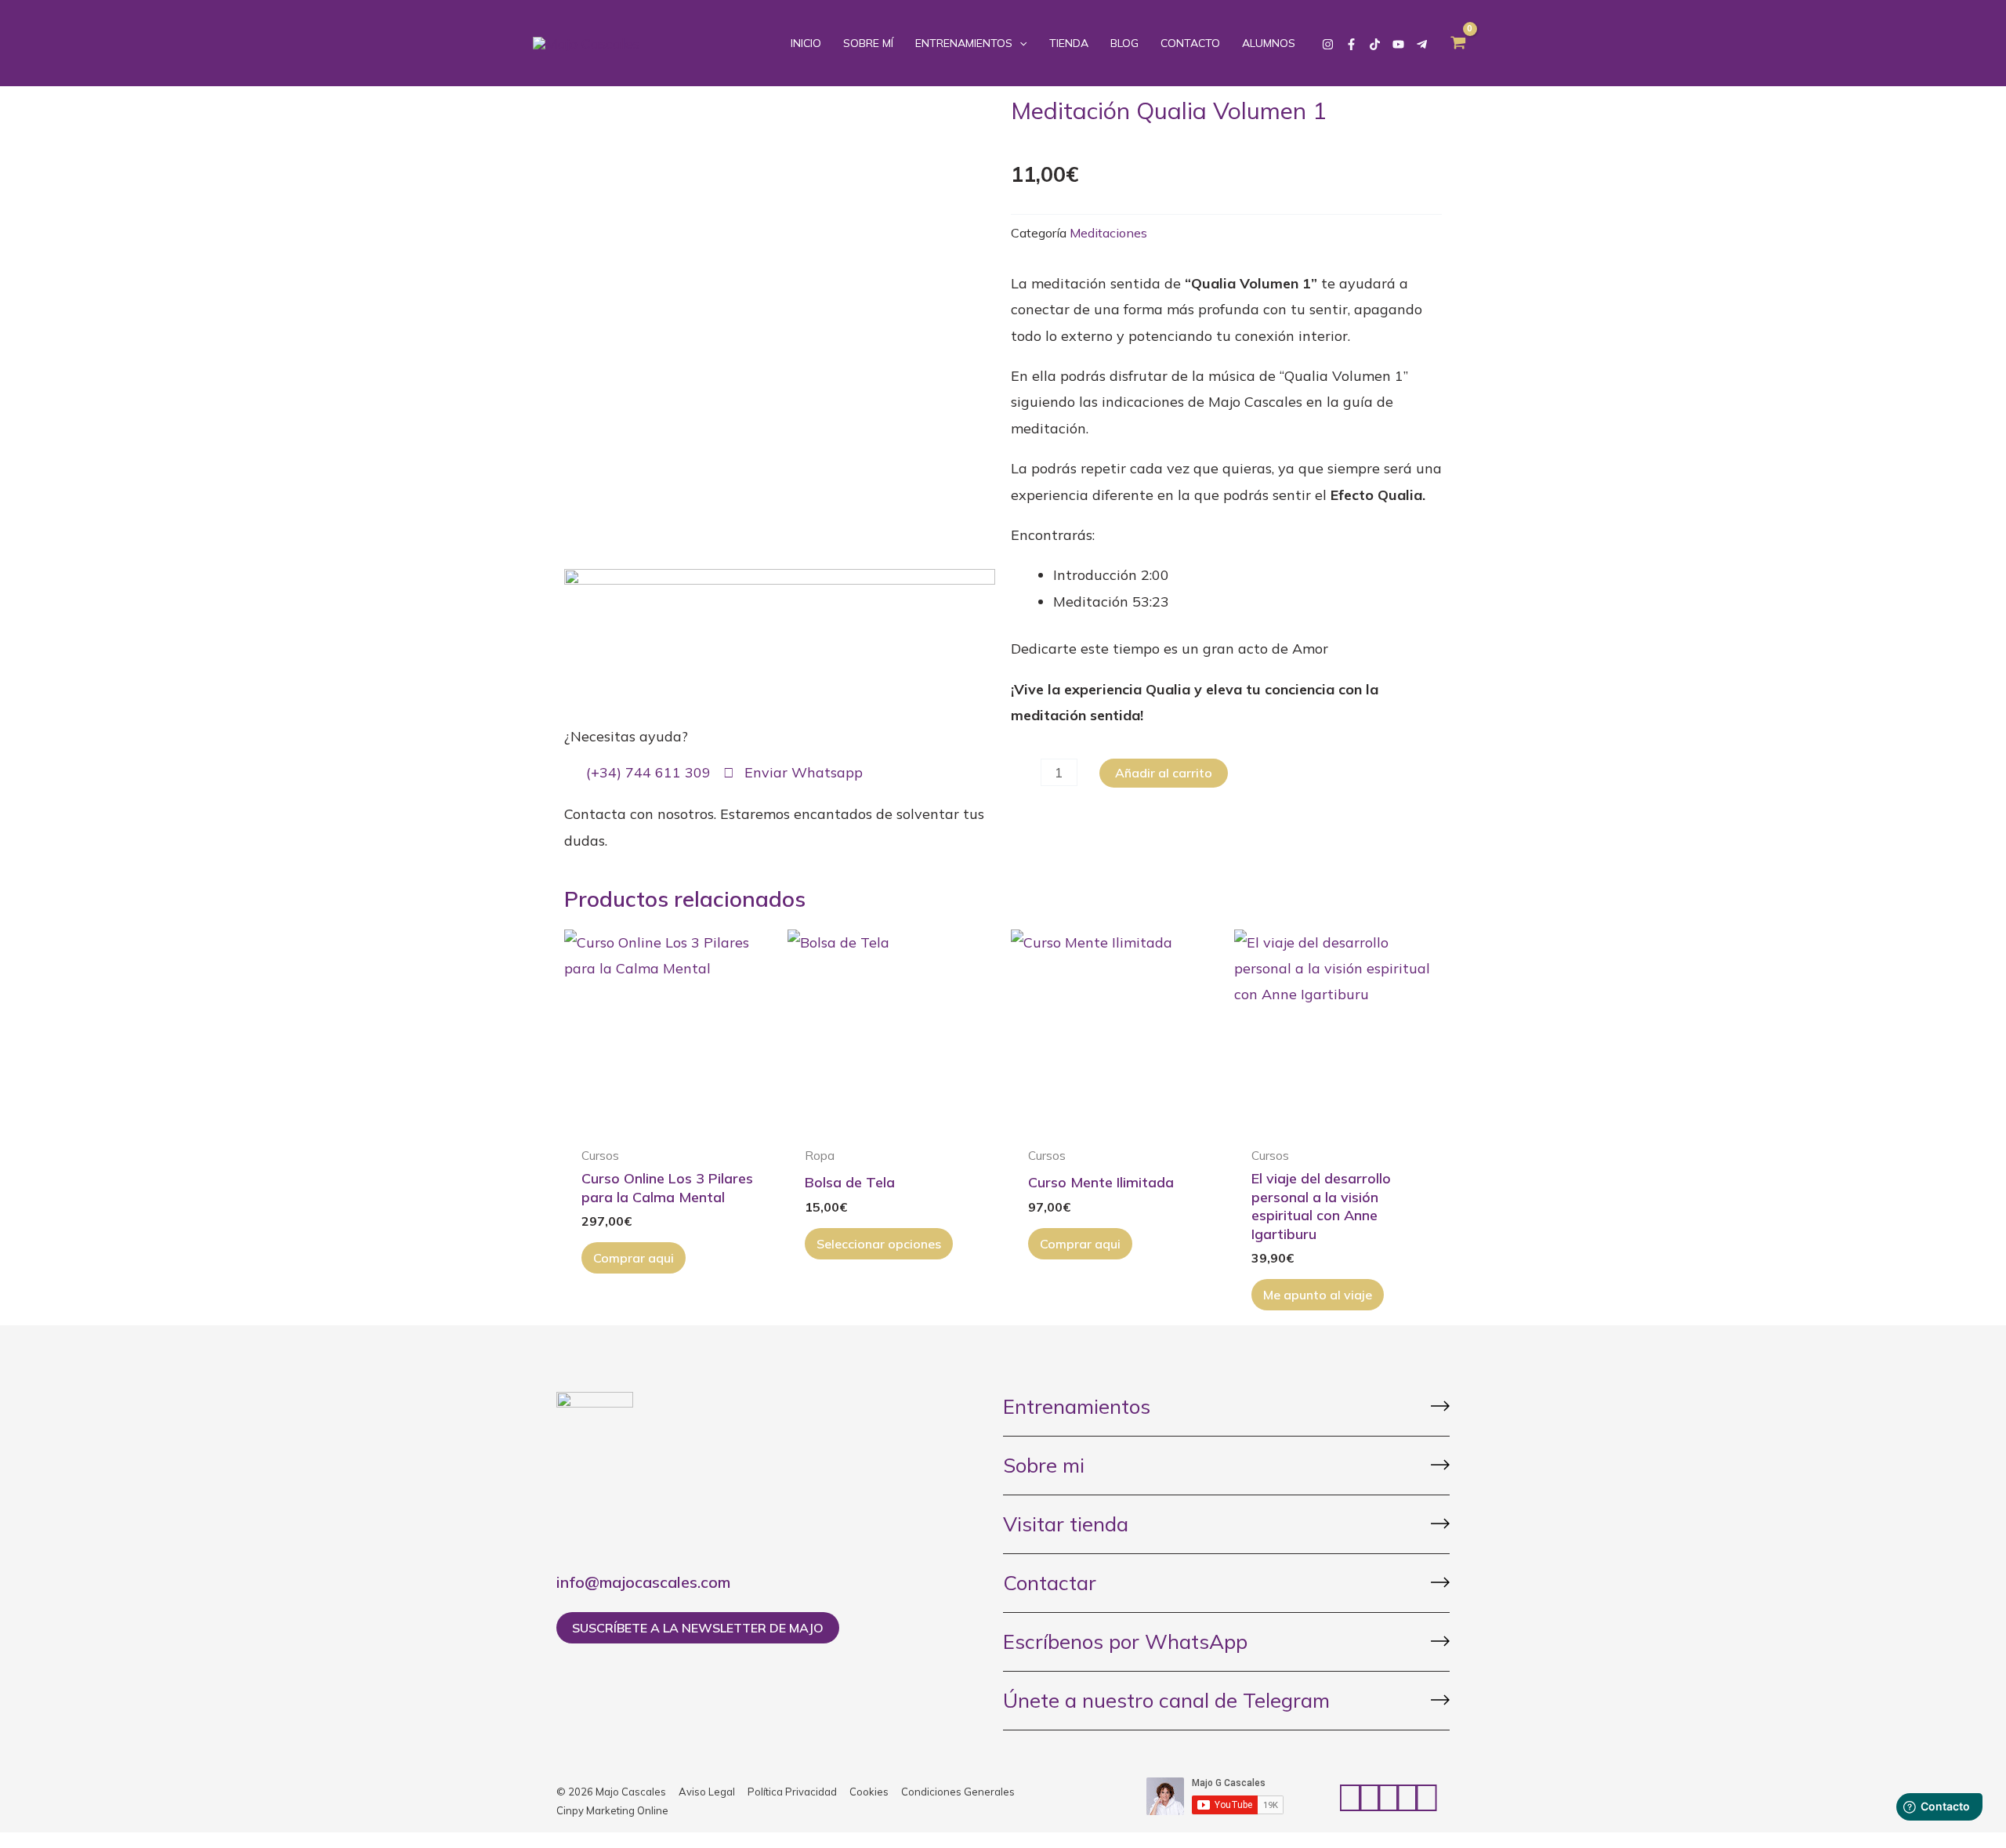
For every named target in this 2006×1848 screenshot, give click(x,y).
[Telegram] (1422, 44)
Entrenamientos (964, 43)
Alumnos (1269, 43)
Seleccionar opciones (879, 1244)
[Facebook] (1351, 44)
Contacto (1190, 43)
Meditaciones (1108, 233)
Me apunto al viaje (1318, 1295)
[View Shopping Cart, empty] (1458, 43)
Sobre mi (1044, 1465)
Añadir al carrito (1164, 773)
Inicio (806, 43)
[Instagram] (1328, 44)
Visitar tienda (1066, 1524)
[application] (1019, 43)
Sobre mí (868, 43)
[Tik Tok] (1375, 44)
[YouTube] (1398, 44)
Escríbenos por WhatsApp (1125, 1641)
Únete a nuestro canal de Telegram (1166, 1700)
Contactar (1050, 1583)
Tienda (1069, 43)
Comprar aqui (634, 1258)
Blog (1124, 43)
